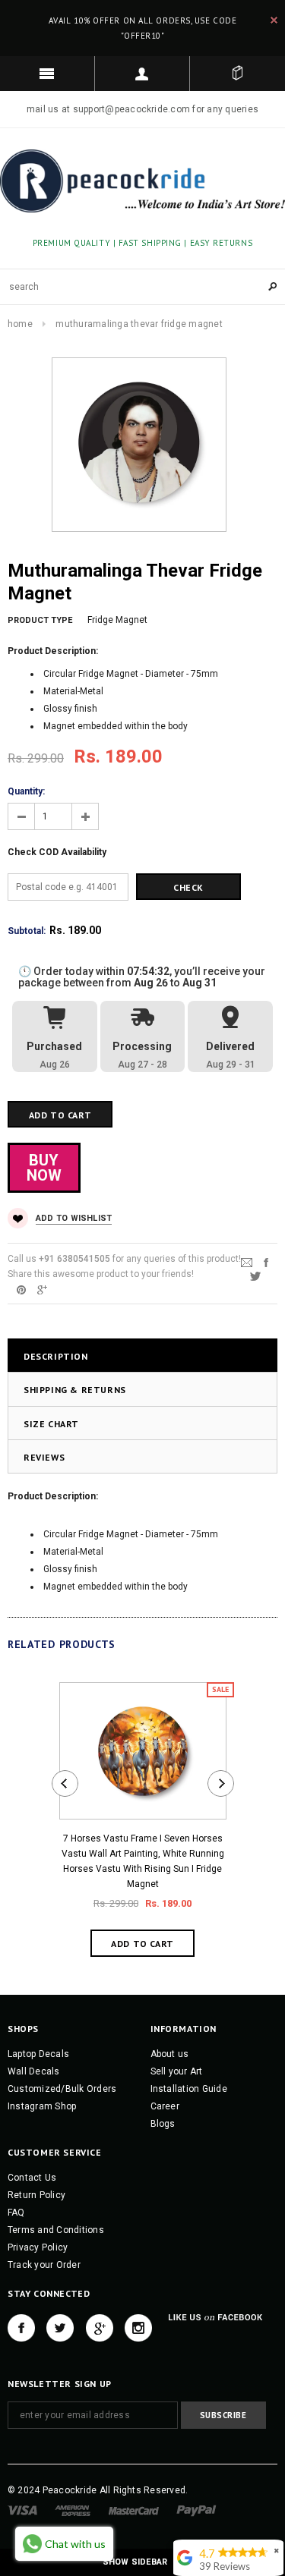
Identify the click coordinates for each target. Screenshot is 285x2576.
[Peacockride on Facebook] (21, 2328)
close (274, 20)
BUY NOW (44, 1168)
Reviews (44, 1457)
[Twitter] (255, 1275)
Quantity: (26, 791)
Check (188, 887)
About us (170, 2054)
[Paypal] (196, 2510)
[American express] (73, 2510)
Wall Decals (34, 2071)
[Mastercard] (134, 2510)
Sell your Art (177, 2071)
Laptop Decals (38, 2054)
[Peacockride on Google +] (100, 2328)
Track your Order (44, 2265)
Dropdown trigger (142, 74)
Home (20, 324)
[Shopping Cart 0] (237, 74)
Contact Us (32, 2178)
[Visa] (22, 2510)
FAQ (16, 2213)
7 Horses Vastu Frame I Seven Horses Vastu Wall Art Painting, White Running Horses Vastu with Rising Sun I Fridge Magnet (143, 1861)
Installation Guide (189, 2089)
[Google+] (42, 1289)
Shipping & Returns (75, 1390)
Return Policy (36, 2195)
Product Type (40, 620)
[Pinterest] (21, 1289)
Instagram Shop (42, 2106)
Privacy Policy (38, 2247)
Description (56, 1356)
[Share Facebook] (266, 1262)
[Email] (247, 1262)
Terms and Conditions (56, 2230)
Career (165, 2106)
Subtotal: (27, 931)
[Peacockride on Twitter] (60, 2328)
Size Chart (51, 1424)
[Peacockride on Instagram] (138, 2328)
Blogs (163, 2124)
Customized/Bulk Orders (62, 2089)
